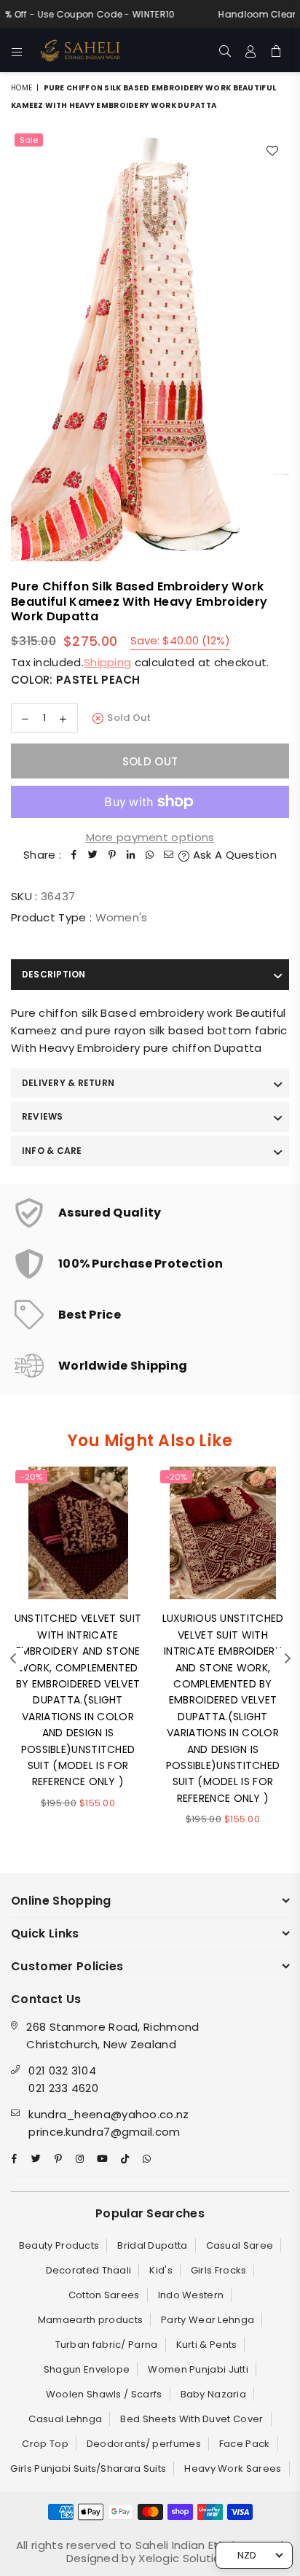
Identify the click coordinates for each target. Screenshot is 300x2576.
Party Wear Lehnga (208, 2320)
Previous (13, 1659)
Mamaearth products (90, 2320)
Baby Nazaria (214, 2394)
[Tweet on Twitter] (93, 855)
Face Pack (245, 2444)
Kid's (161, 2270)
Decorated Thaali (89, 2270)
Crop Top (45, 2444)
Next (288, 1659)
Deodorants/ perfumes (144, 2444)
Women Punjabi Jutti (198, 2369)
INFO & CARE (52, 1151)
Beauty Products (59, 2245)
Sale (29, 140)
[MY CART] (276, 50)
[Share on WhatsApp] (150, 855)
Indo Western (191, 2295)
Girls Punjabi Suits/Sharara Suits (88, 2468)
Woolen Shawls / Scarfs (104, 2394)
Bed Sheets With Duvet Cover (192, 2419)
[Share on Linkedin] (131, 855)
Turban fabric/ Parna (107, 2345)
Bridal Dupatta (152, 2245)
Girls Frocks (219, 2270)
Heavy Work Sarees (233, 2468)
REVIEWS (43, 1116)
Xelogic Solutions (185, 2558)
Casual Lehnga (65, 2419)
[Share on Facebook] (74, 855)
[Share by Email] (169, 855)
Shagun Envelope (87, 2369)
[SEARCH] (225, 50)
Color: (76, 680)
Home (21, 88)
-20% (31, 1477)
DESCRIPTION (54, 974)
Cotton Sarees (104, 2295)
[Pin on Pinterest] (112, 855)
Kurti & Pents (207, 2345)
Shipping (107, 662)
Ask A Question (233, 855)
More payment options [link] (150, 837)
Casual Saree (240, 2245)
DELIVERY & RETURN (68, 1083)
